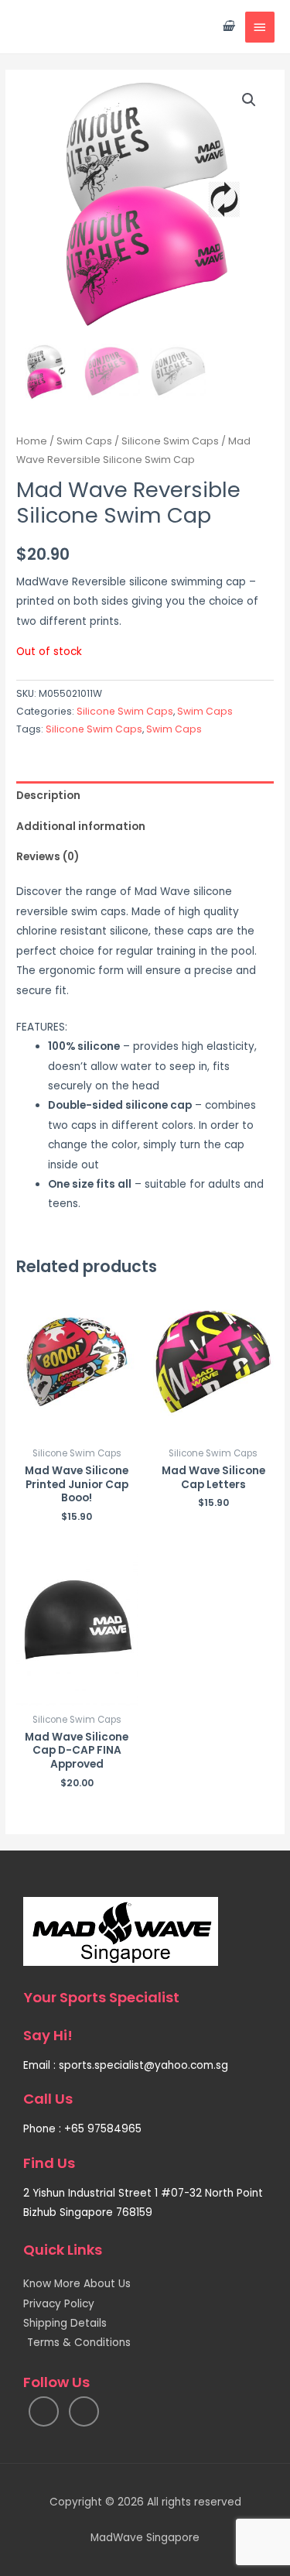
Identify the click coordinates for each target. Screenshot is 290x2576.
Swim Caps (84, 441)
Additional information (81, 827)
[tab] (145, 796)
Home (32, 441)
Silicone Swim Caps (170, 441)
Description (48, 796)
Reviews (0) (48, 857)
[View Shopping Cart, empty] (228, 27)
